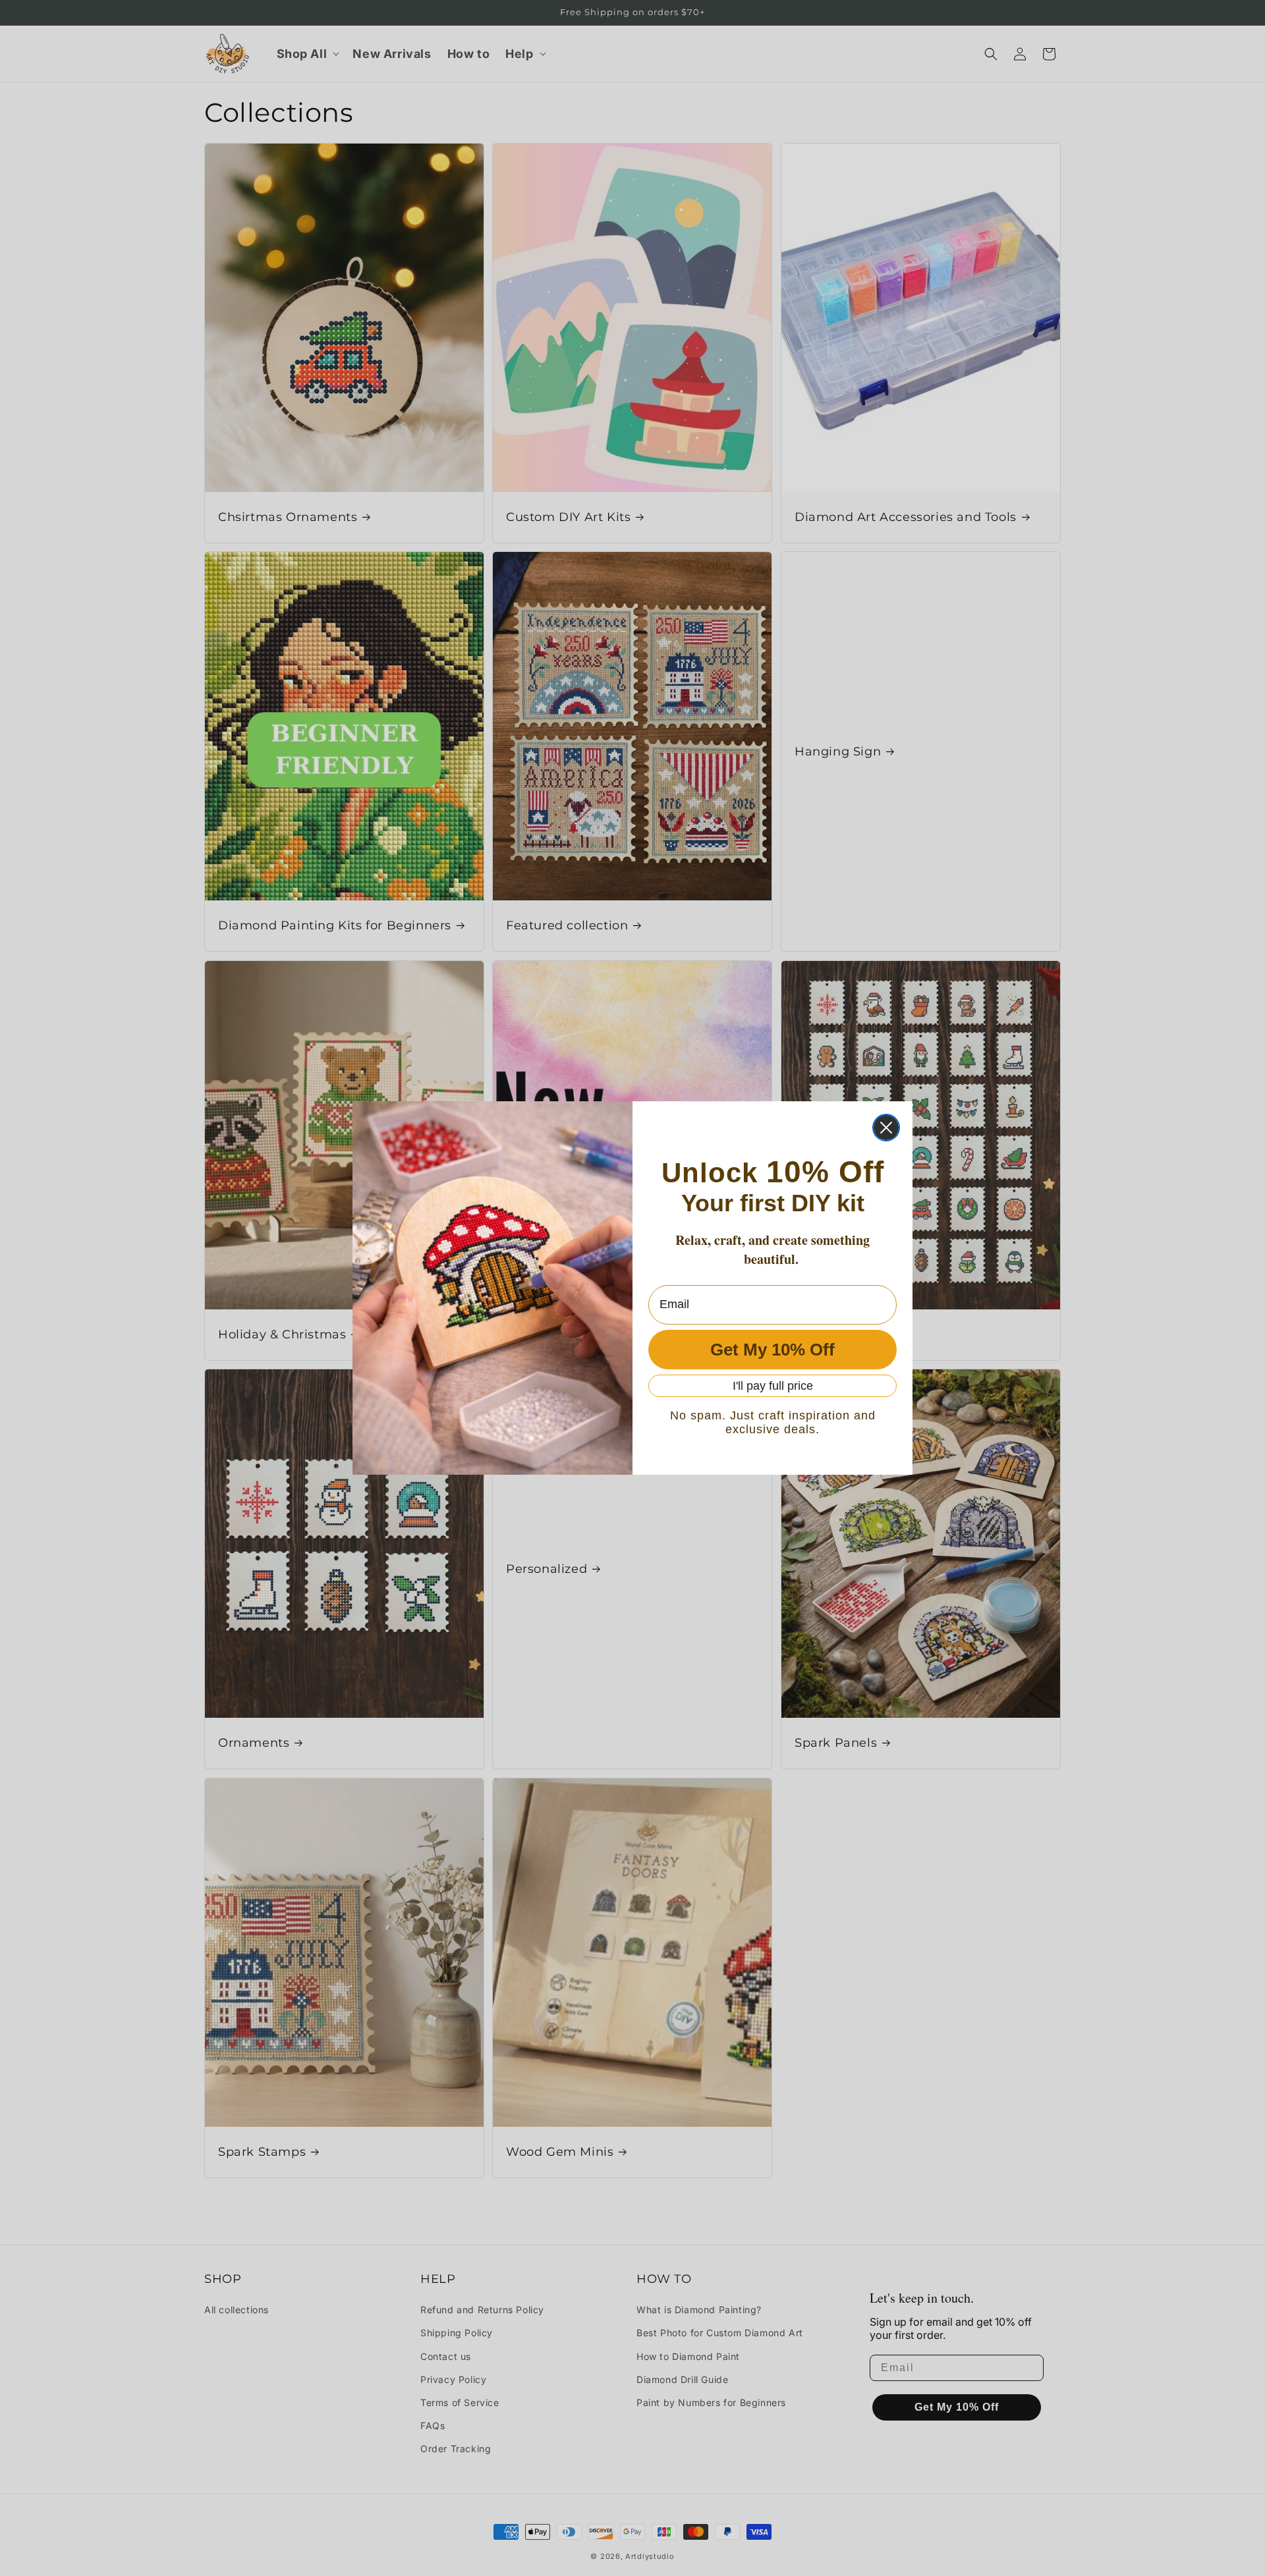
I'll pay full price (773, 1386)
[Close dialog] (886, 1128)
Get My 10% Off (773, 1350)
